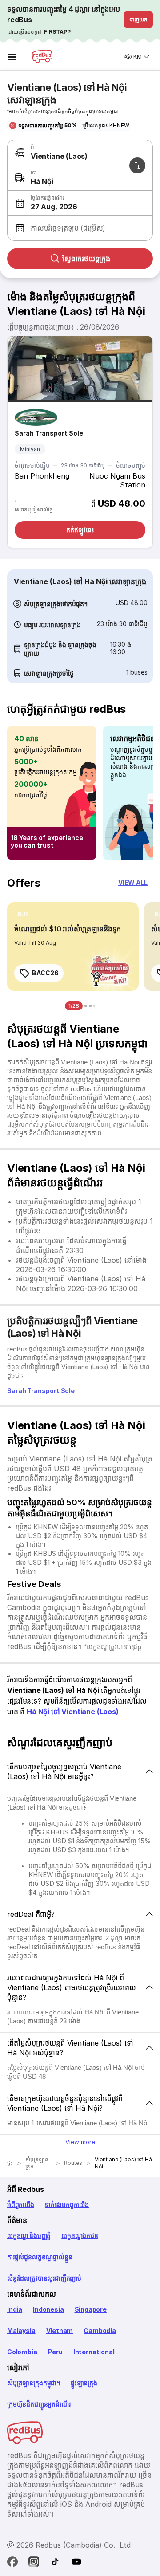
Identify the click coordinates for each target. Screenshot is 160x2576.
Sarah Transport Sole (49, 433)
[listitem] (23, 915)
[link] (73, 946)
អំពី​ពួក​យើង (21, 2205)
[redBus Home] (42, 56)
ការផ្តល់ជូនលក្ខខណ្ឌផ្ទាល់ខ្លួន (40, 2257)
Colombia (22, 2352)
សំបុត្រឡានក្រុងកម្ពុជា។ (34, 2383)
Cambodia (100, 2331)
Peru (55, 2352)
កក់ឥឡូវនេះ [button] (80, 530)
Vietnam (60, 2331)
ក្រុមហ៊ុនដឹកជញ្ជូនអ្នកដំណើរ (39, 2404)
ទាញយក (138, 19)
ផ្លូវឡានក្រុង (84, 2383)
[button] (78, 203)
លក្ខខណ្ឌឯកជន (80, 2236)
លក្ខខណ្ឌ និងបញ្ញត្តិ (29, 2236)
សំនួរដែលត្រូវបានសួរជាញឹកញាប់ (44, 2278)
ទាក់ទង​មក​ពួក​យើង (67, 2205)
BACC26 (45, 973)
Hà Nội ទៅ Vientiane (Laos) (73, 1712)
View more (80, 2142)
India (15, 2309)
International (94, 2352)
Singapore (91, 2309)
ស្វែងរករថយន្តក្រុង (86, 259)
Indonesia (48, 2309)
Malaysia (21, 2331)
